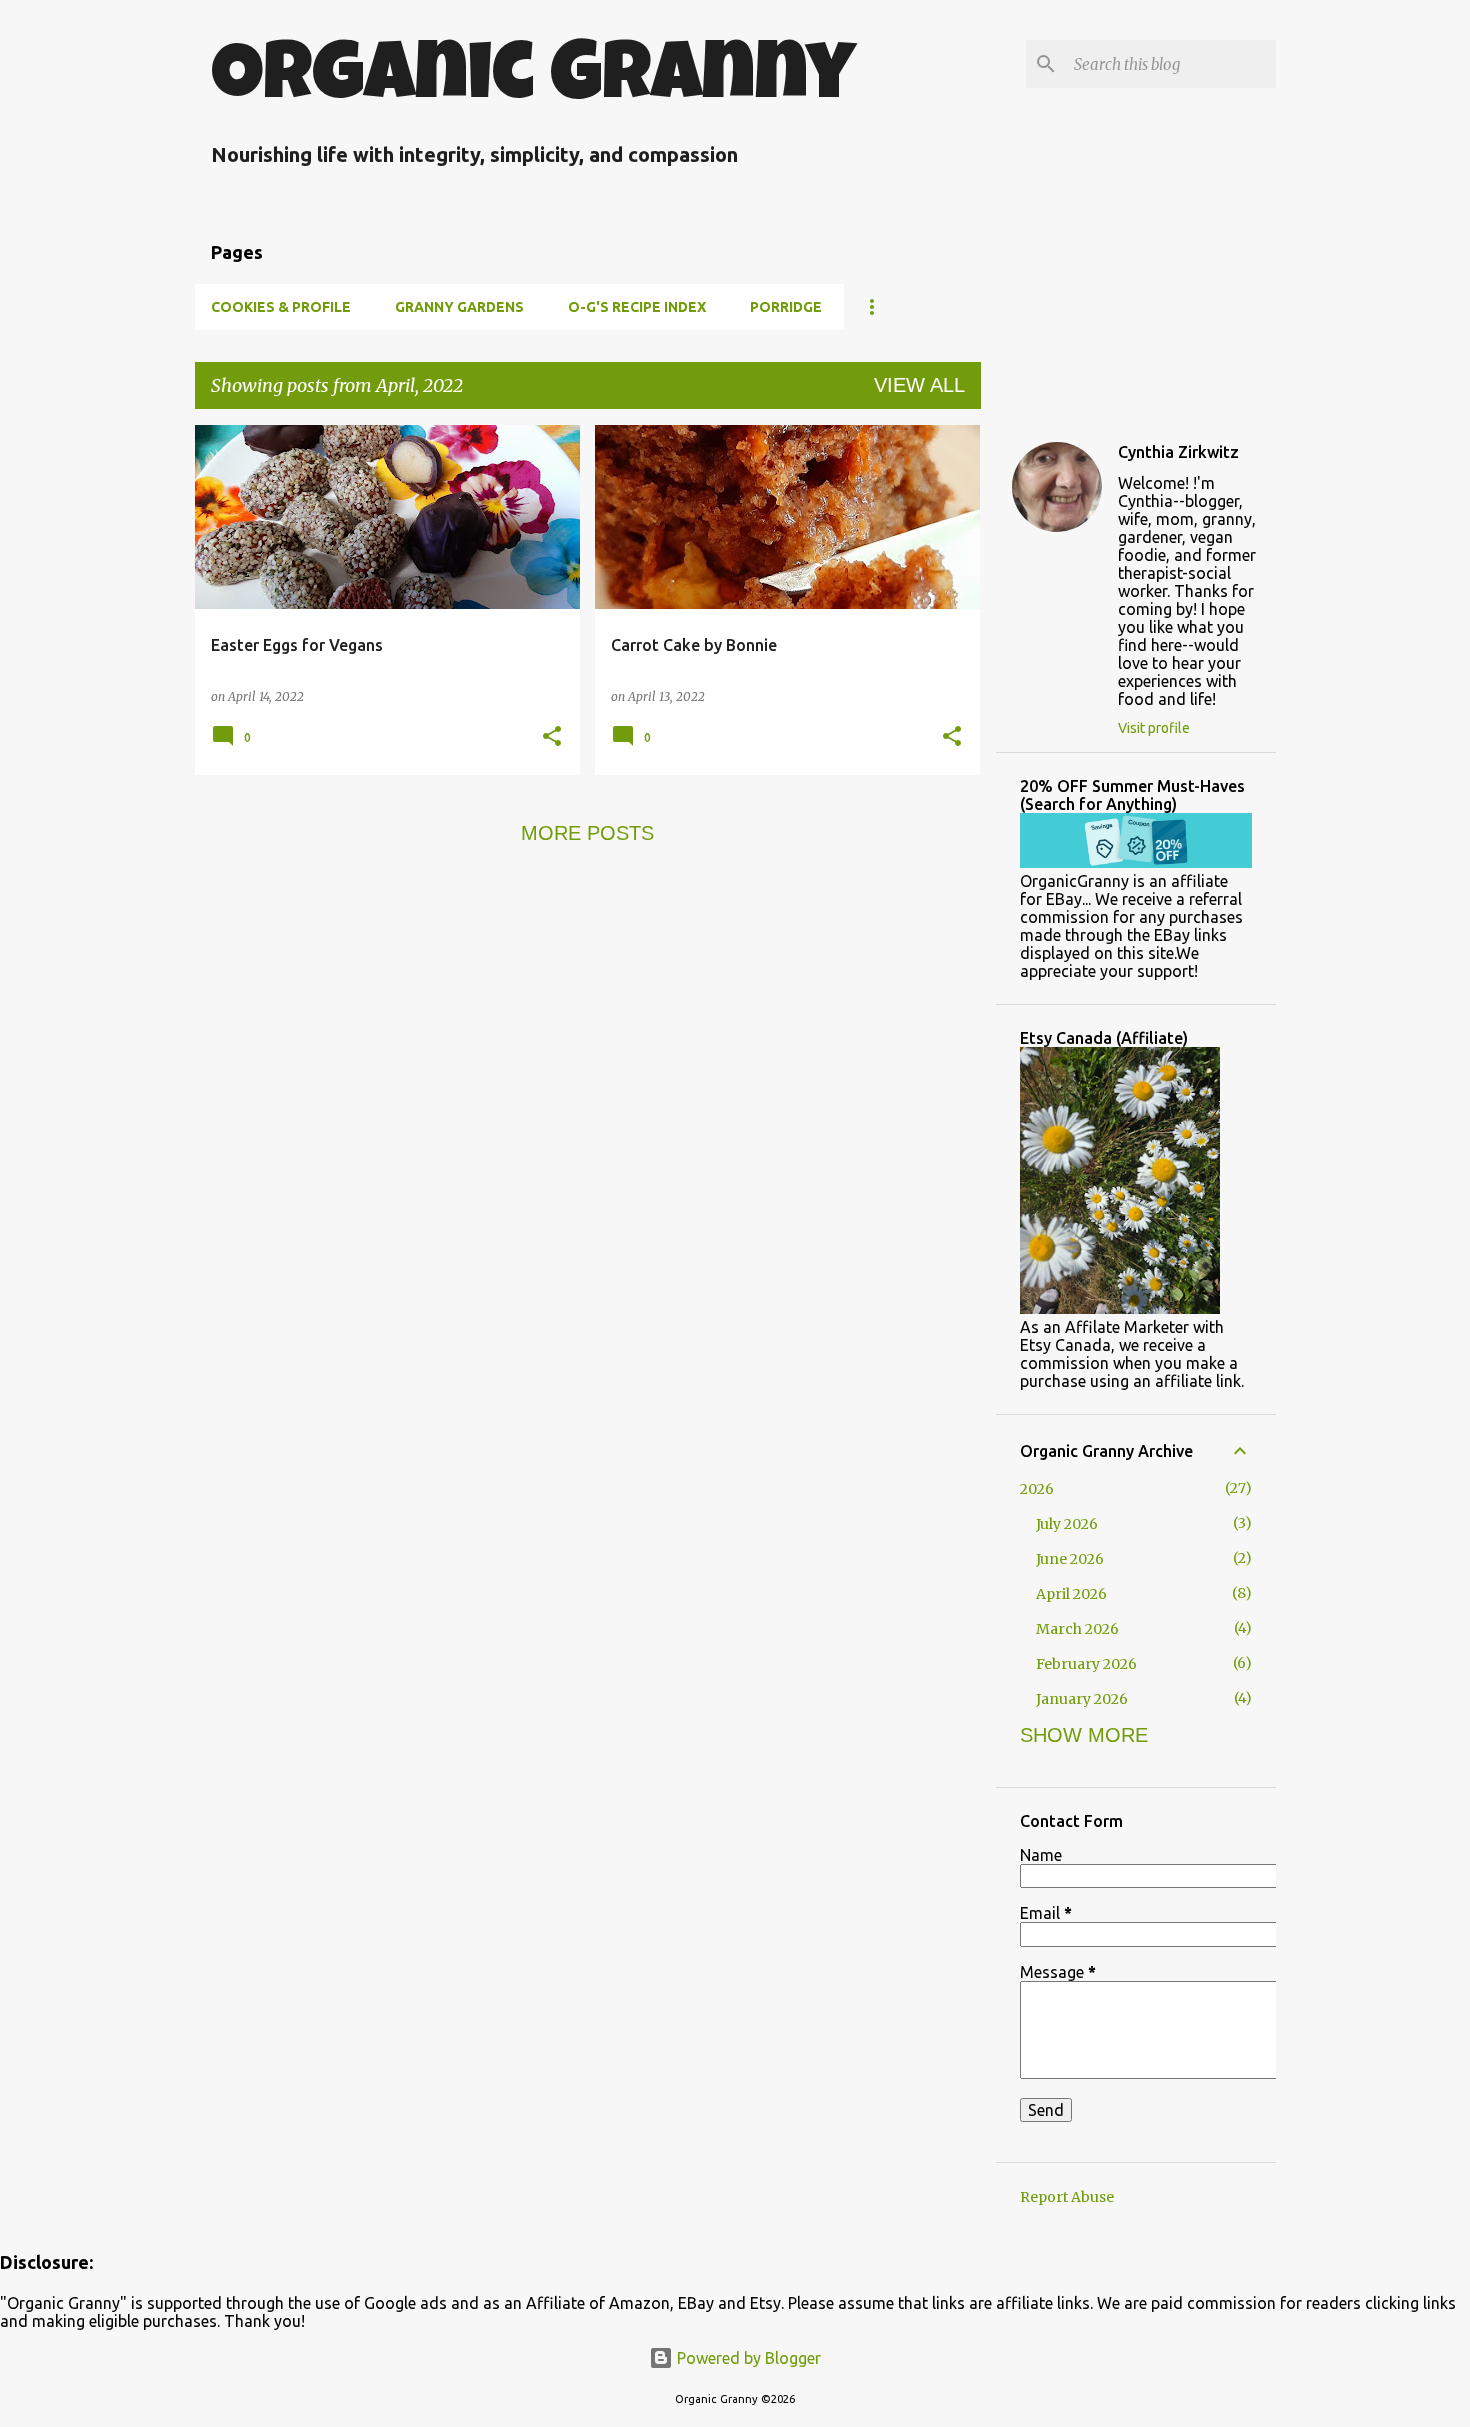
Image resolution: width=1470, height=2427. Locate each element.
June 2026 (1070, 1559)
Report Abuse (1067, 2197)
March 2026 (1077, 1629)
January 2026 (1082, 1699)
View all (919, 385)
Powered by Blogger (747, 2358)
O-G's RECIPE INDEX (637, 307)
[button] (552, 737)
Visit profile (1154, 728)
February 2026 (1086, 1664)
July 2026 (1067, 1524)
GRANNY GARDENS (459, 307)
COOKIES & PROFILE (281, 307)
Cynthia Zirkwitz (1178, 452)
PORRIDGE (786, 307)
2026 (1037, 1489)
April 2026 (1071, 1594)
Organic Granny (533, 81)
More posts (587, 833)
